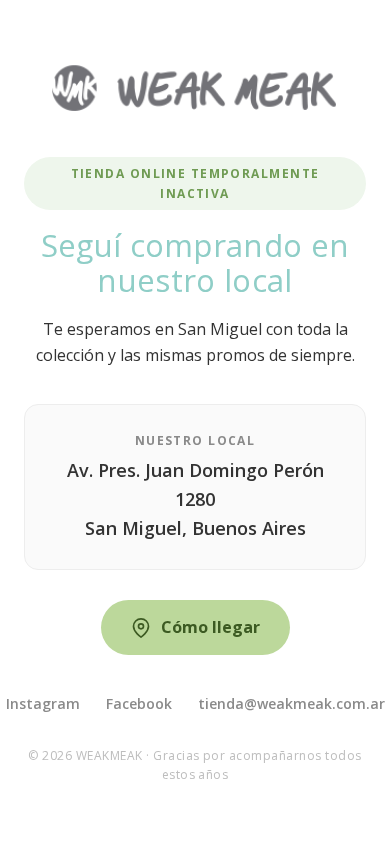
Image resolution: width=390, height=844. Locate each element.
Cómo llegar (210, 627)
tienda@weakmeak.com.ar (291, 703)
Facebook (139, 703)
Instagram (43, 703)
